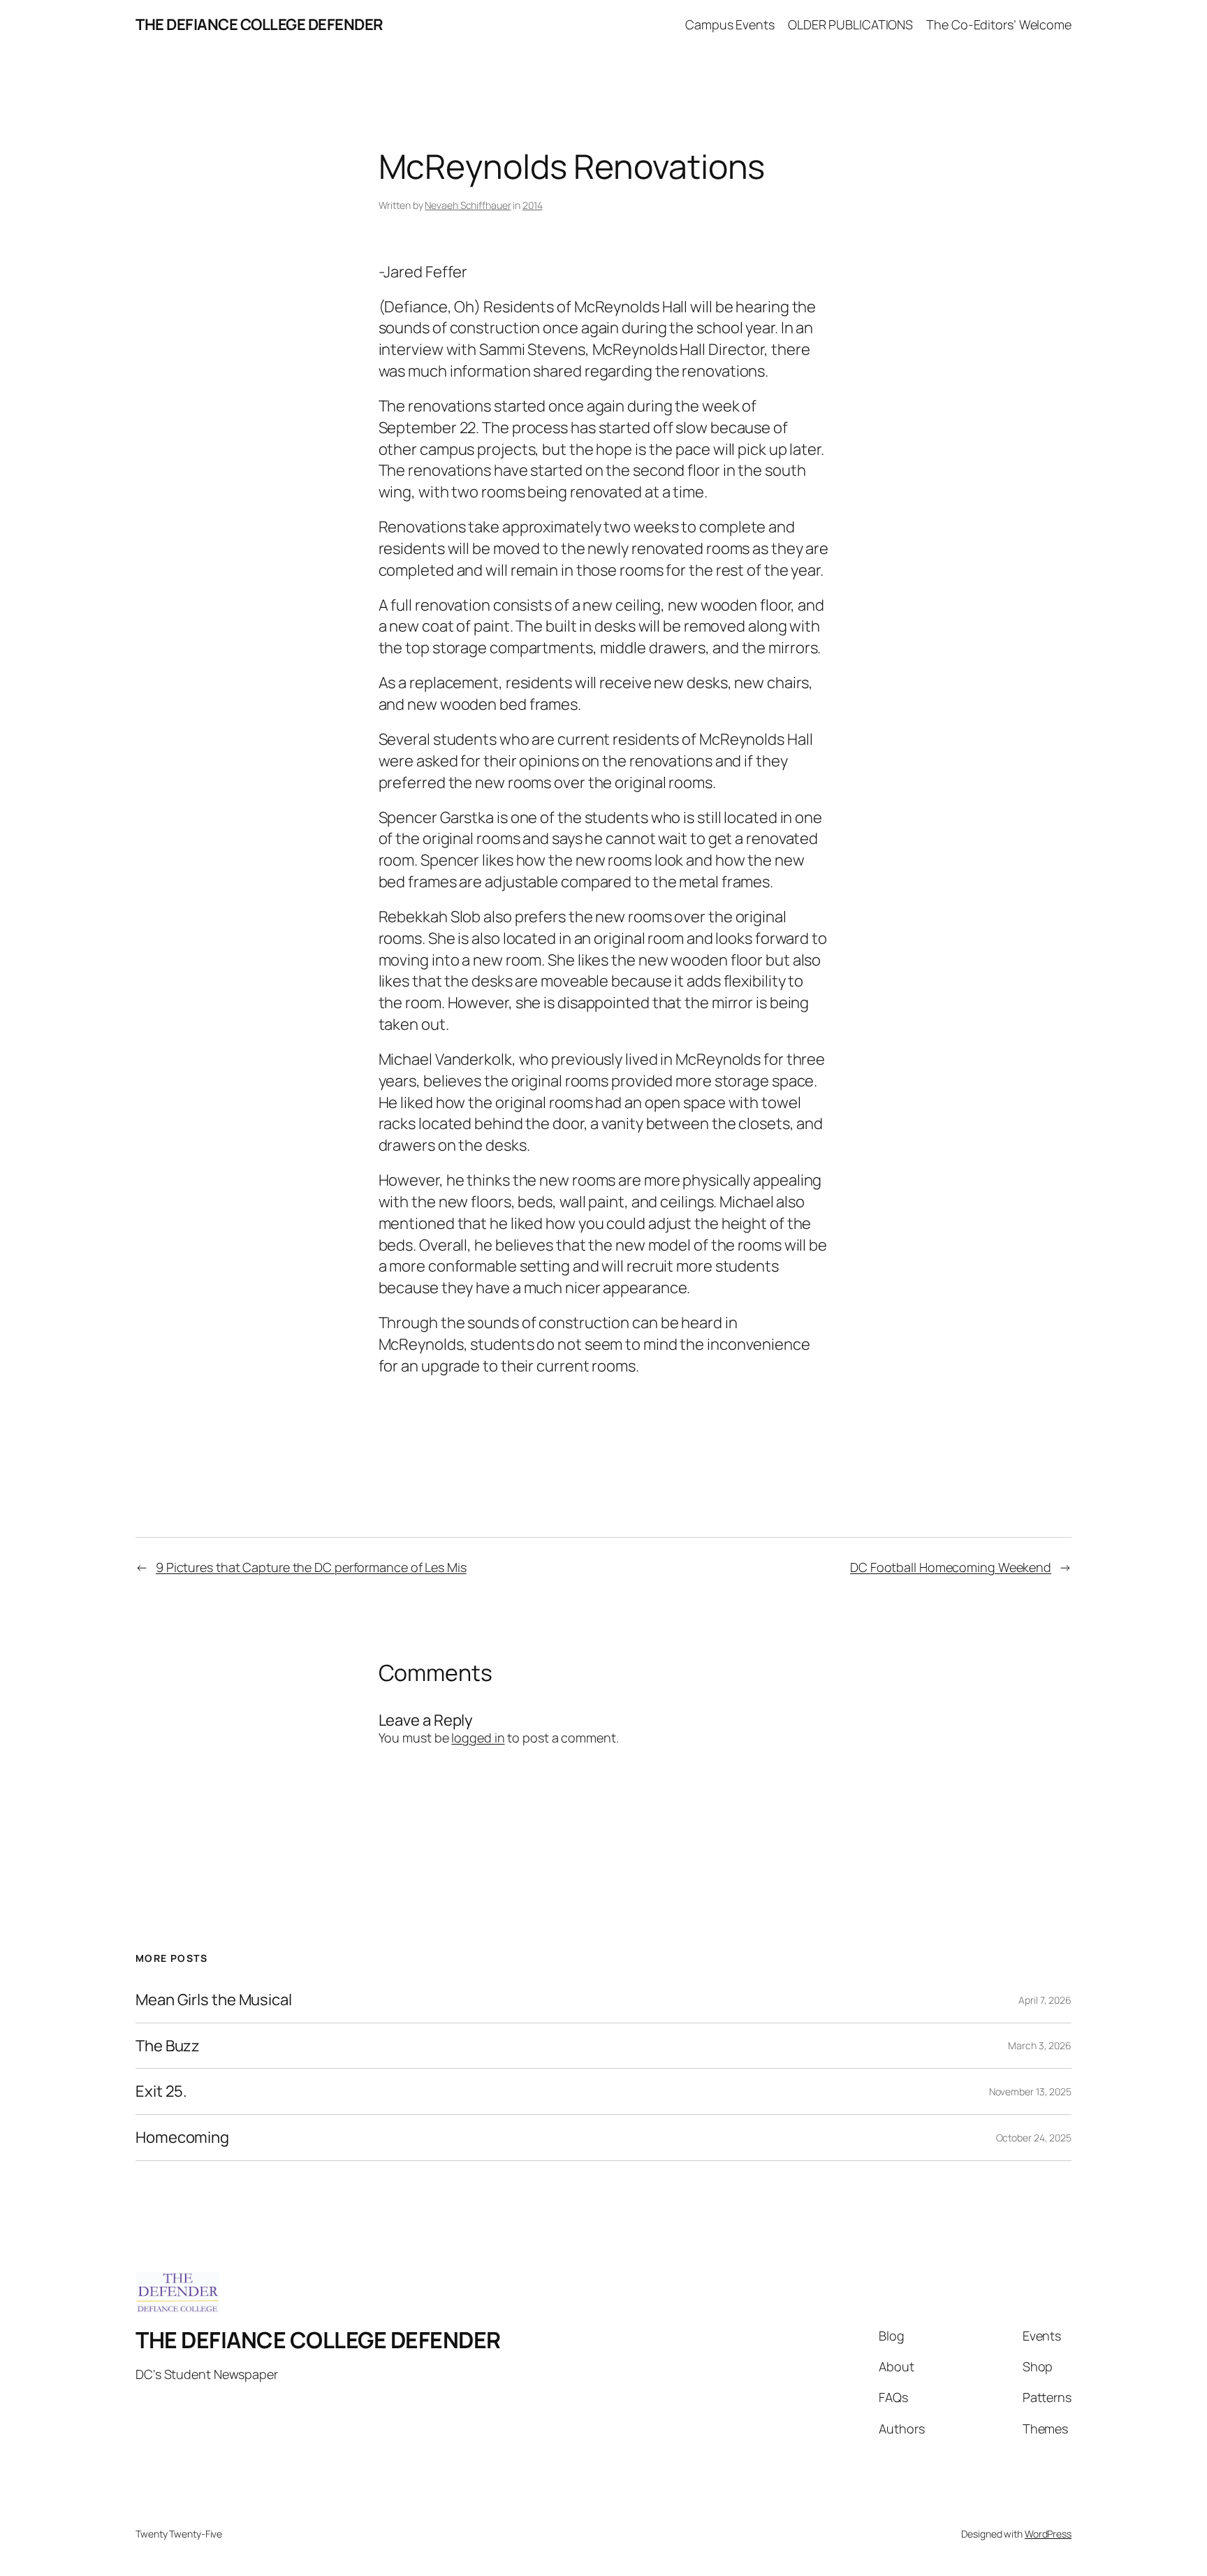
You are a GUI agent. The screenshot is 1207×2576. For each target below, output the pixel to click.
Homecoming (182, 2138)
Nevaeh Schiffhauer (468, 205)
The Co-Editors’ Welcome (999, 24)
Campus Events (730, 24)
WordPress (1048, 2534)
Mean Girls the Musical (214, 2000)
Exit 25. (161, 2091)
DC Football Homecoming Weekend (951, 1567)
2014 (533, 205)
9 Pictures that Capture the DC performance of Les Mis (311, 1567)
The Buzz (168, 2046)
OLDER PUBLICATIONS (850, 24)
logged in (478, 1738)
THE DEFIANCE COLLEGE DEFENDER (259, 24)
